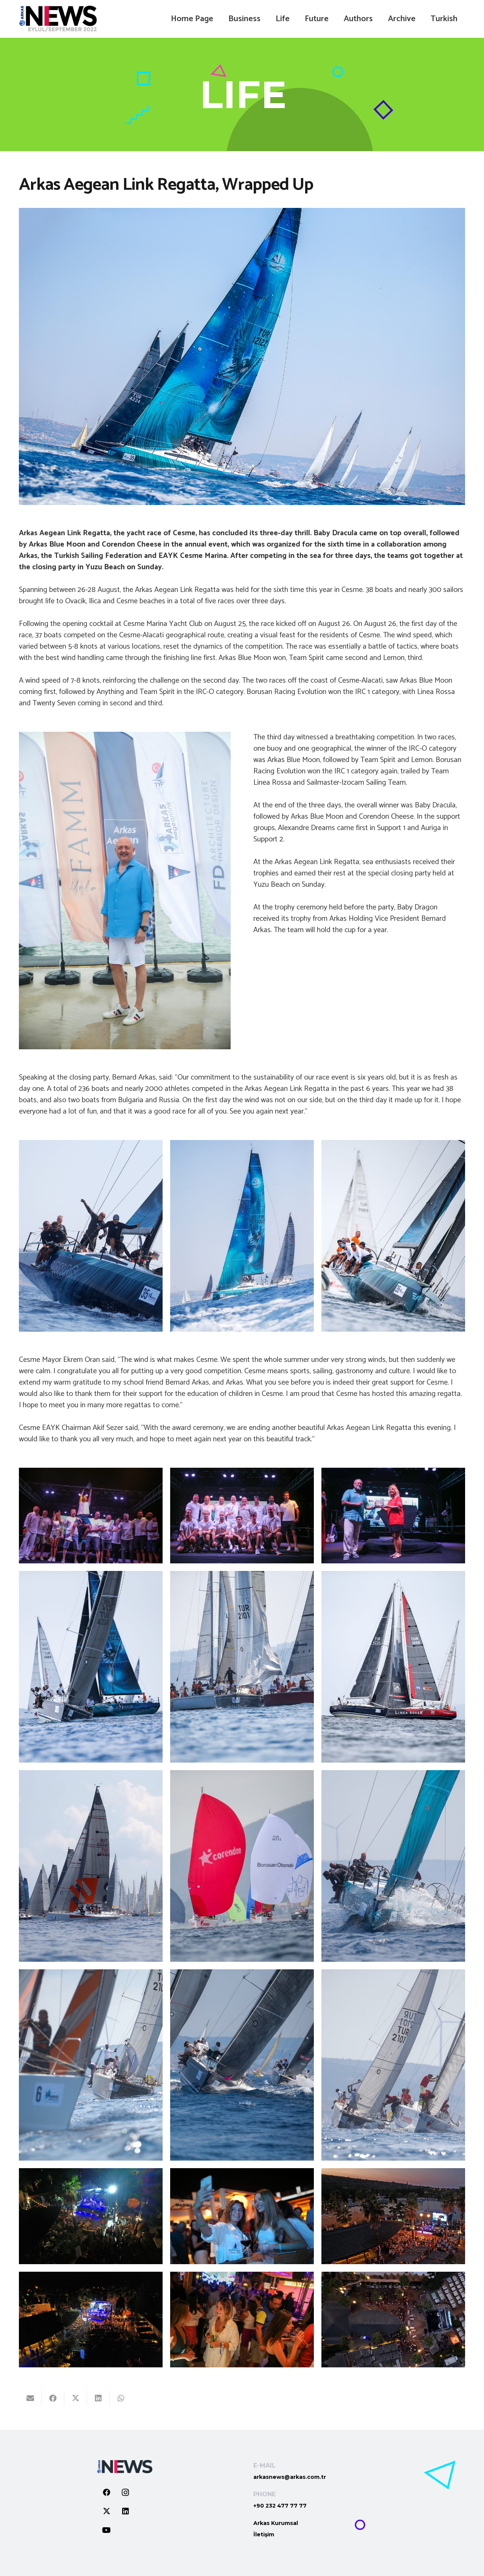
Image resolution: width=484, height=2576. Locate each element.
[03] (242, 1236)
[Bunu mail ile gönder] (30, 2398)
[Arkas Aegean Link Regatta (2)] (91, 1236)
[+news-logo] (58, 19)
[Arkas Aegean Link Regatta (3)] (393, 1236)
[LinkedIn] (126, 2511)
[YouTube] (107, 2530)
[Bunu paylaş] (53, 2398)
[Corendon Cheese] (393, 1516)
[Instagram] (126, 2492)
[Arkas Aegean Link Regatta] (91, 1667)
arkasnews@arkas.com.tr (290, 2477)
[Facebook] (107, 2492)
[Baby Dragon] (91, 1516)
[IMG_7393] (91, 2320)
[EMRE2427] (242, 2320)
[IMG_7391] (393, 2216)
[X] (107, 2511)
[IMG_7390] (393, 2320)
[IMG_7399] (91, 2216)
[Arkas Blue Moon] (242, 1516)
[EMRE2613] (242, 2216)
